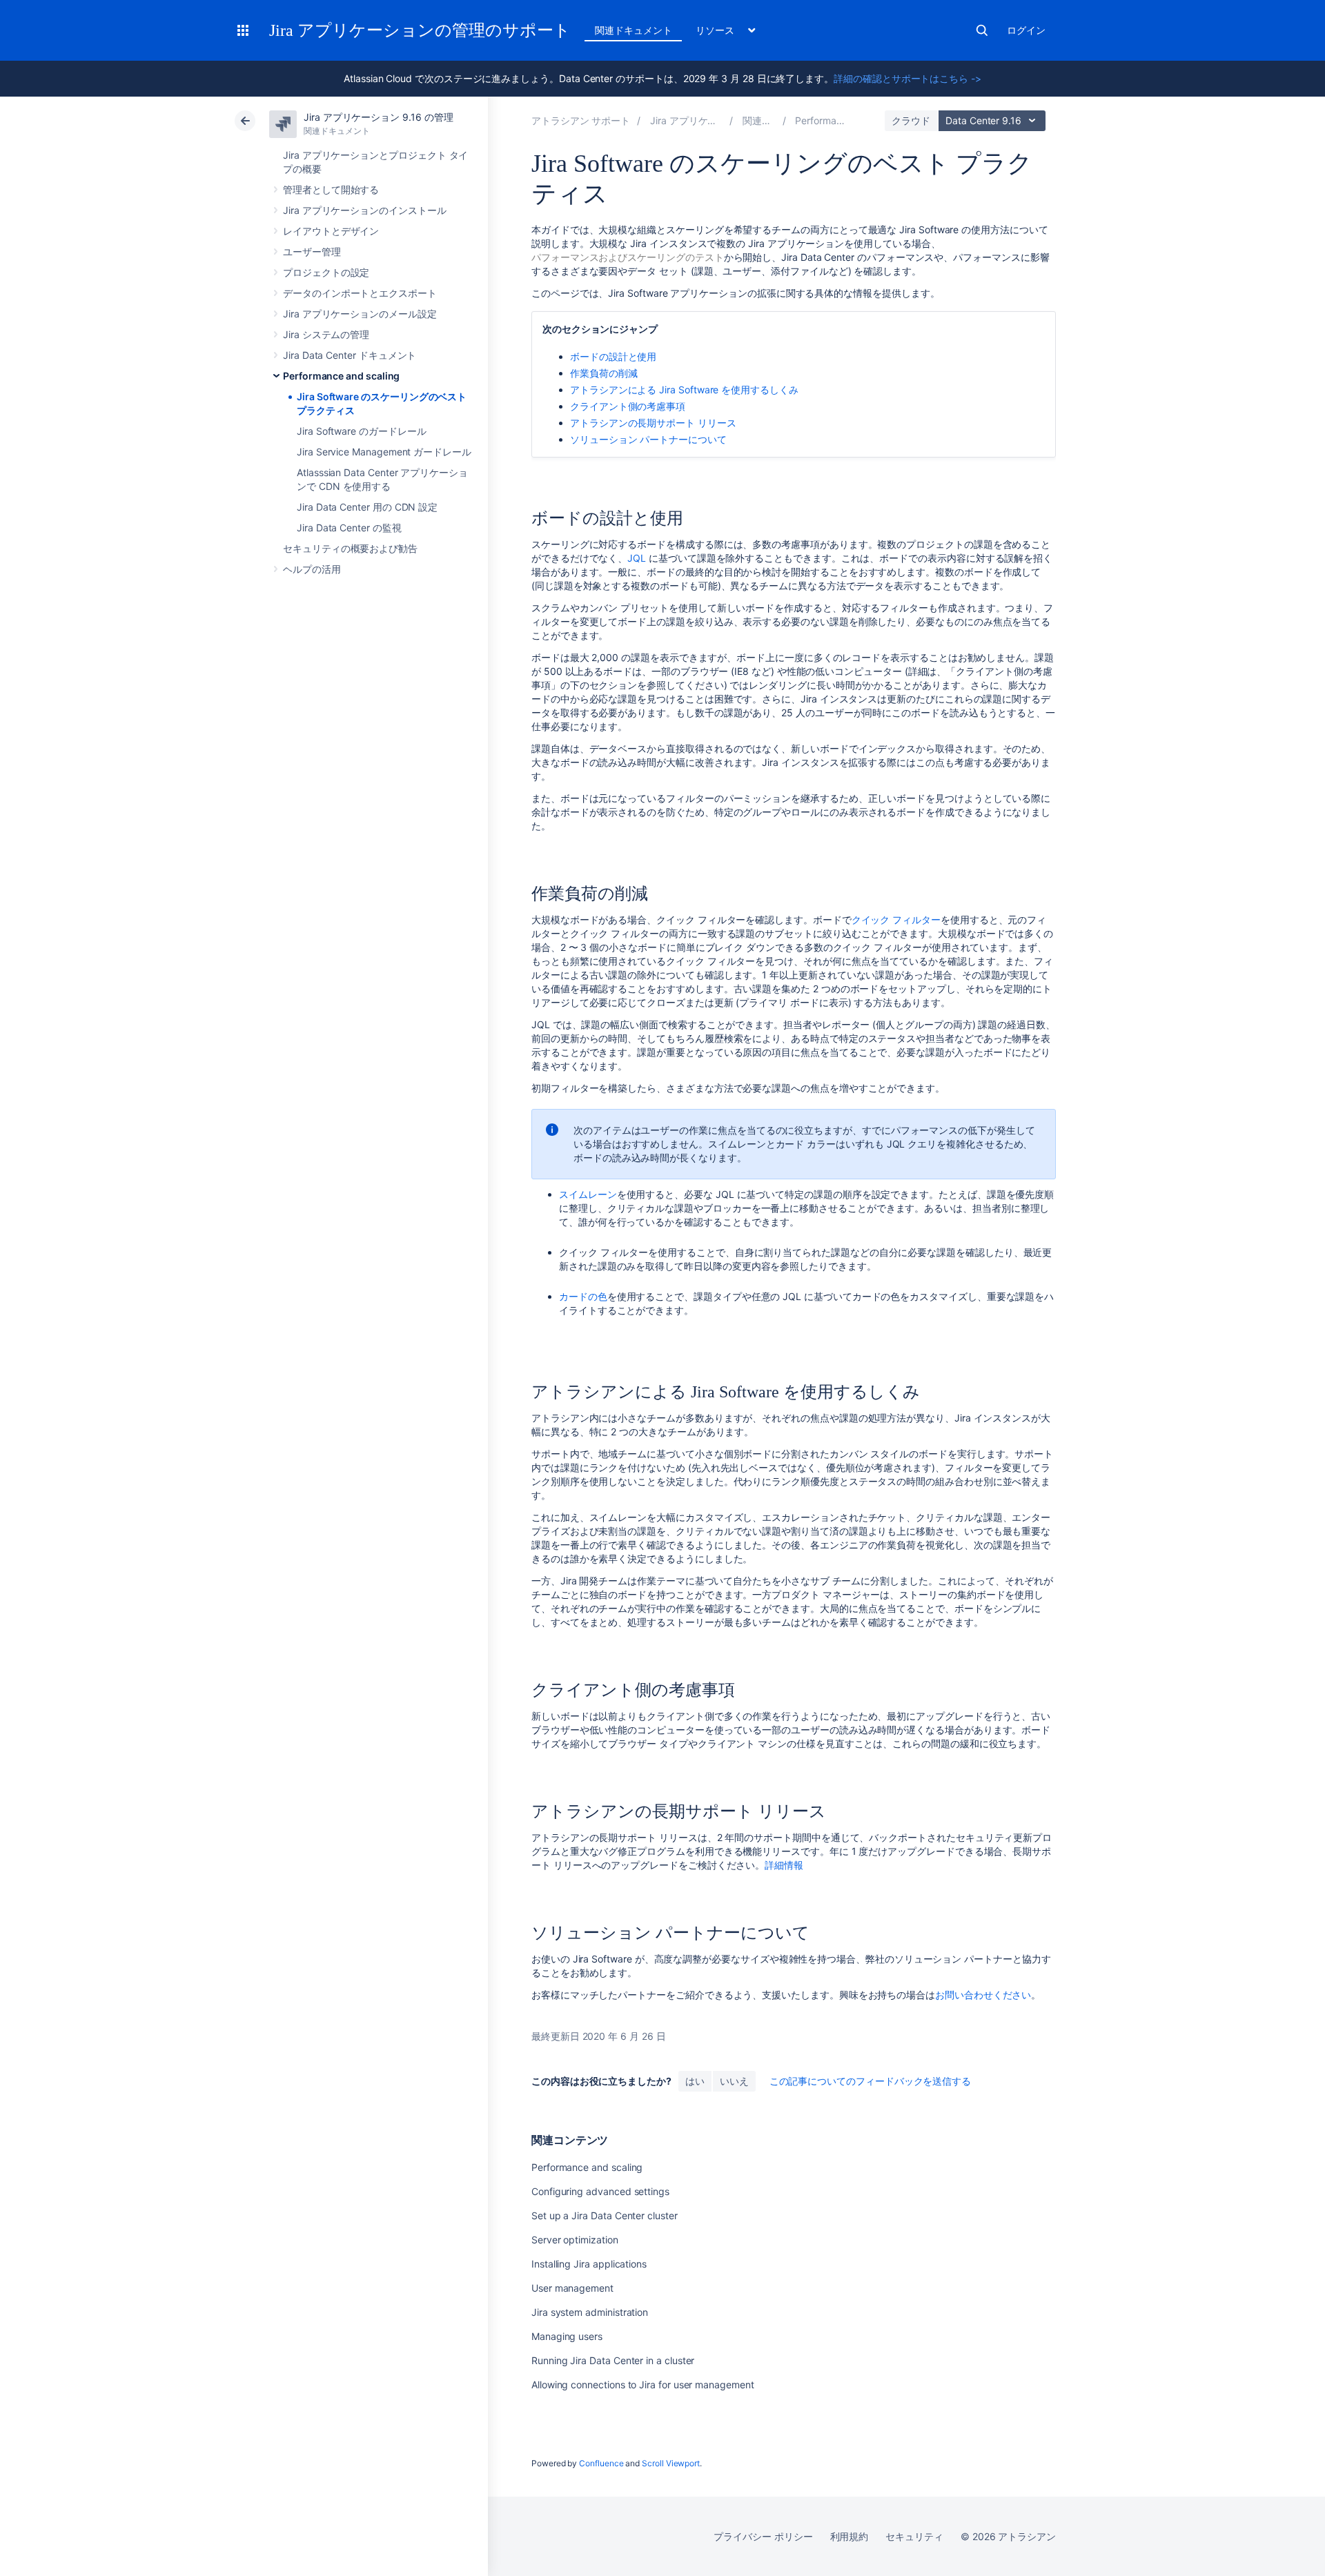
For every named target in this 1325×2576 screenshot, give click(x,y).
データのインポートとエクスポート (360, 293)
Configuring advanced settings (600, 2191)
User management (572, 2288)
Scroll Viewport (671, 2463)
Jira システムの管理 (326, 334)
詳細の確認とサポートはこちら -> (907, 78)
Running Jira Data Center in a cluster (613, 2360)
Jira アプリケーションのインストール (365, 210)
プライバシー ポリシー (763, 2536)
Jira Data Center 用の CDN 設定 (367, 507)
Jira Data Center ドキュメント (350, 355)
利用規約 (850, 2536)
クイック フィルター (896, 920)
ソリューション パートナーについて (648, 439)
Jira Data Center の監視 (349, 528)
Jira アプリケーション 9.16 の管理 (378, 117)
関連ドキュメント (633, 30)
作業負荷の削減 (604, 373)
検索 (982, 30)
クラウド (911, 120)
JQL (637, 558)
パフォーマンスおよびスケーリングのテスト (628, 257)
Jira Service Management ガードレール (384, 452)
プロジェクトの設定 (326, 272)
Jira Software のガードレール (362, 431)
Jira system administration (590, 2312)
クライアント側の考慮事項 (628, 406)
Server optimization (575, 2240)
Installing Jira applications (589, 2264)
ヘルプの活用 (312, 569)
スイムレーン (588, 1194)
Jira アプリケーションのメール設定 (360, 314)
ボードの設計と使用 (613, 356)
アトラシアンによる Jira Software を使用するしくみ (684, 390)
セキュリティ (914, 2536)
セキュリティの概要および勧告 (350, 548)
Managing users (567, 2336)
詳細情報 (784, 1865)
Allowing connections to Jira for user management (643, 2385)
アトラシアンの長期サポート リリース (653, 423)
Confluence (601, 2463)
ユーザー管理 (312, 252)
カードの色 (583, 1296)
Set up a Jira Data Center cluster (605, 2215)
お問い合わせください (983, 1995)
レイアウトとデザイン (331, 231)
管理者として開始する (331, 189)
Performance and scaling (341, 376)
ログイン (1026, 30)
